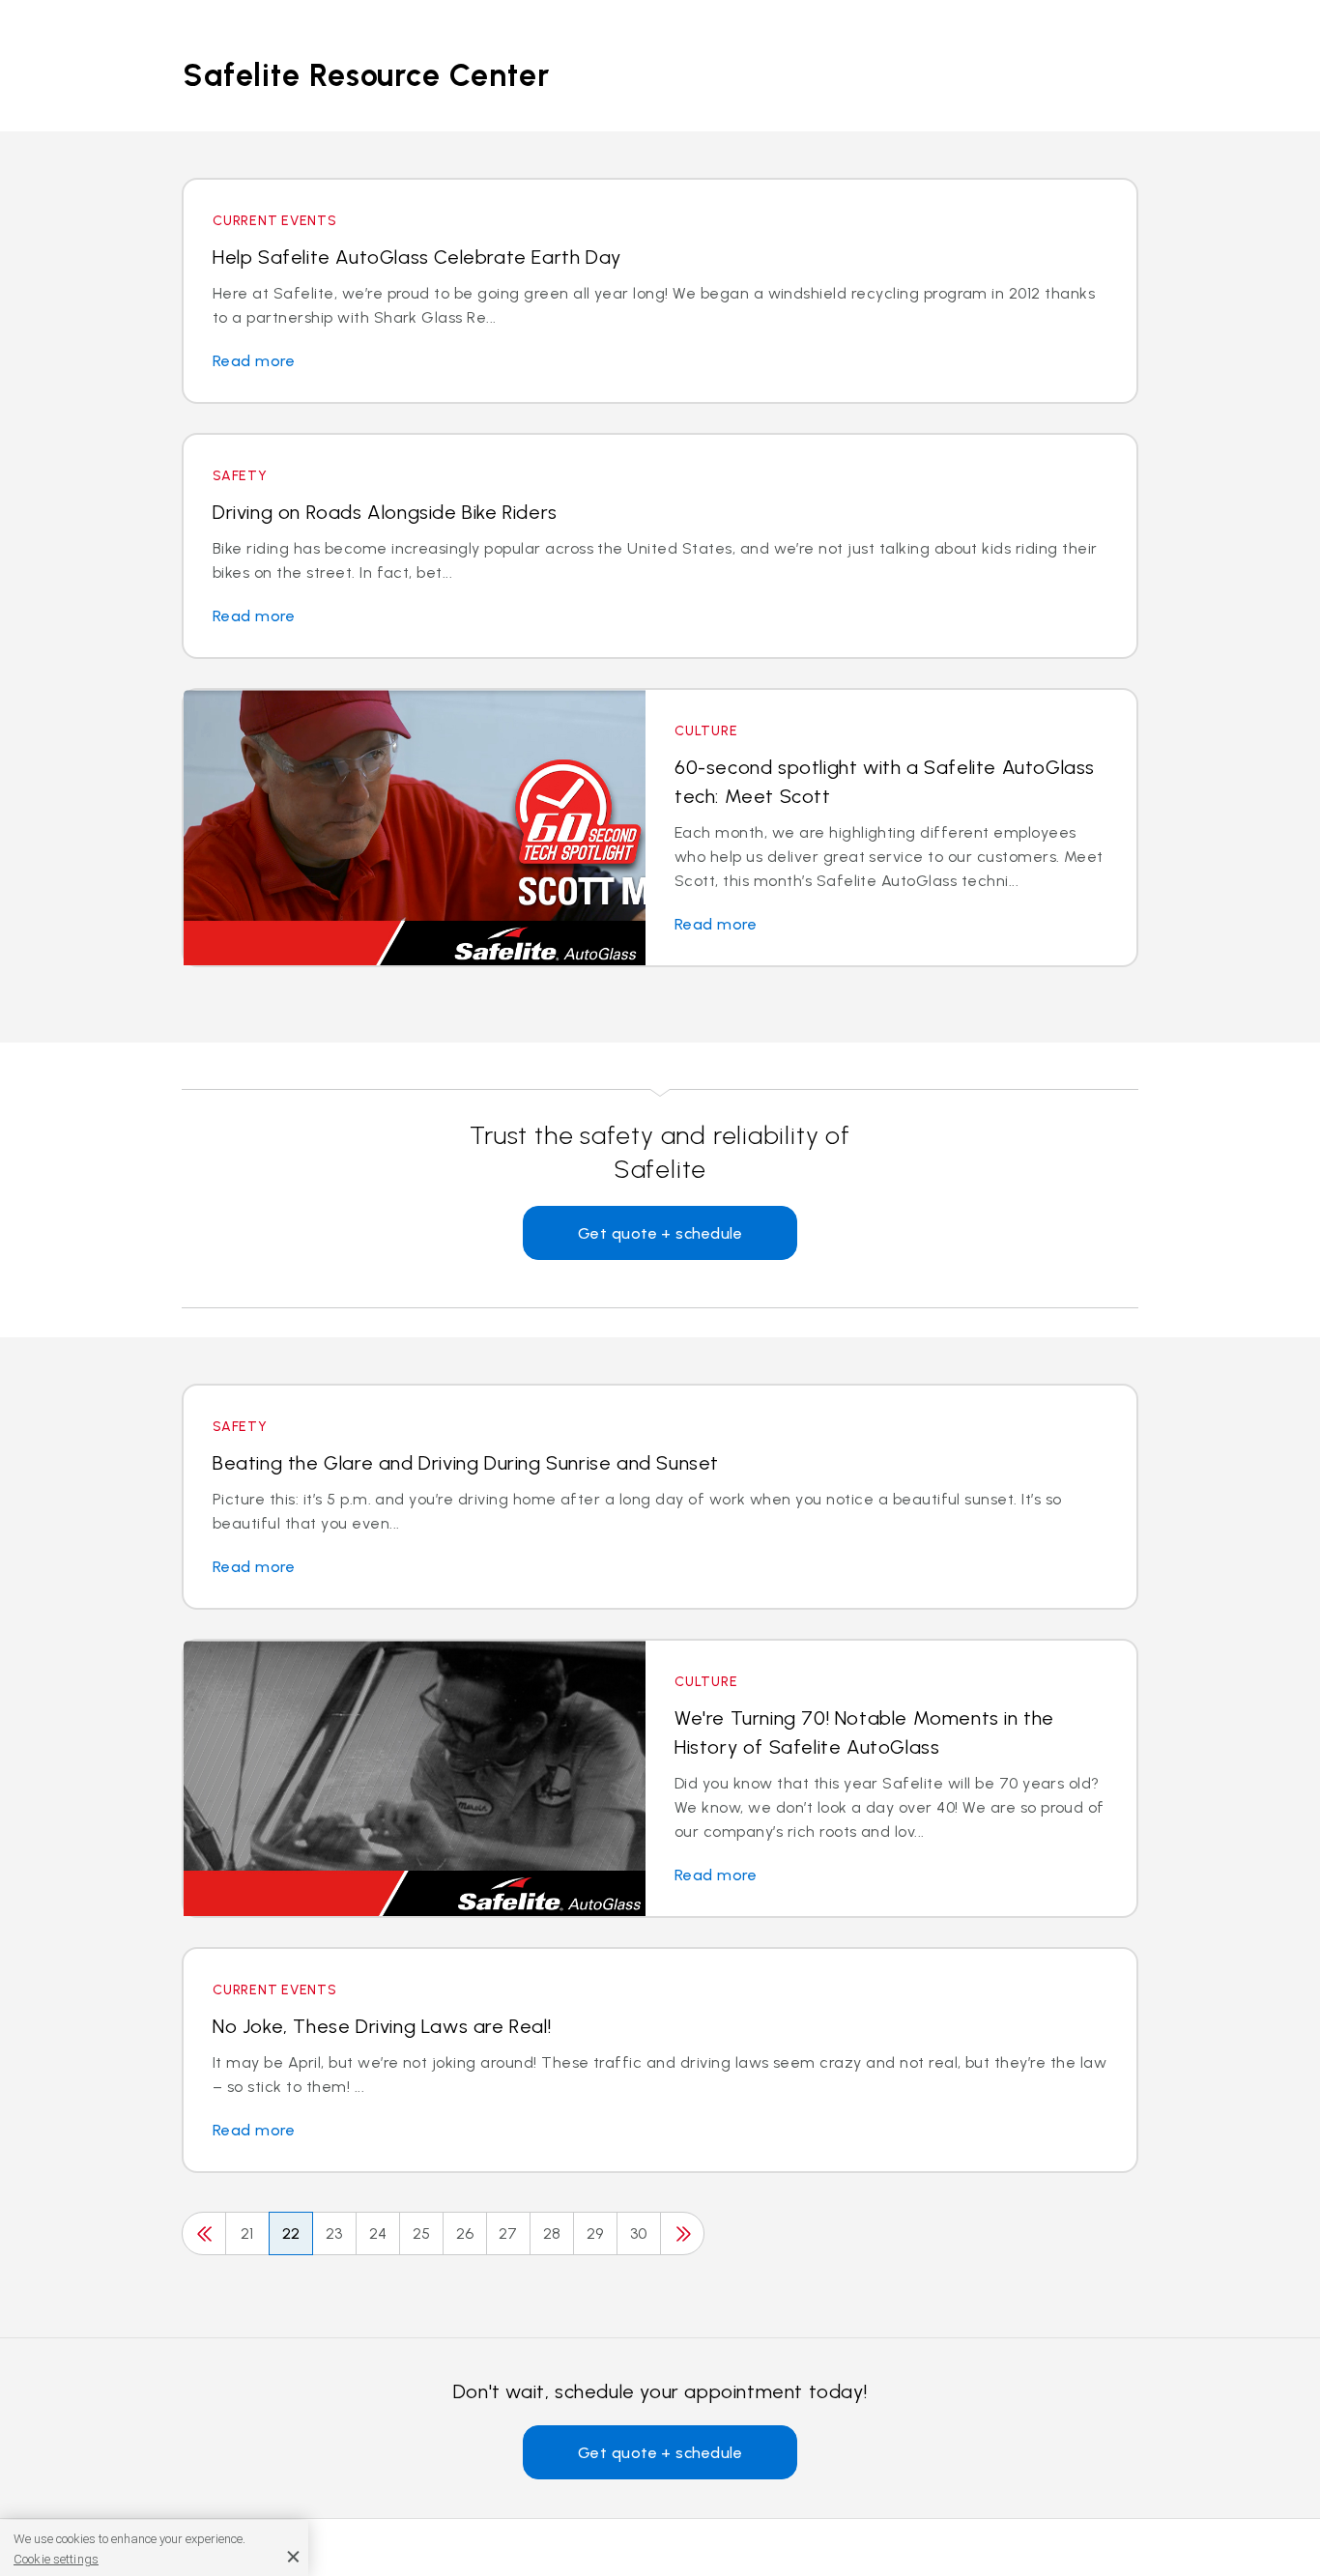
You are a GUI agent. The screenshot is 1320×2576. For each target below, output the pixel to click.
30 (639, 2233)
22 (291, 2233)
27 (508, 2233)
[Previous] (204, 2233)
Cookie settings (56, 2558)
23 (334, 2233)
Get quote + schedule (660, 1233)
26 (465, 2233)
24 (378, 2233)
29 (595, 2233)
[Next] (682, 2233)
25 (422, 2233)
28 (552, 2233)
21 (247, 2233)
